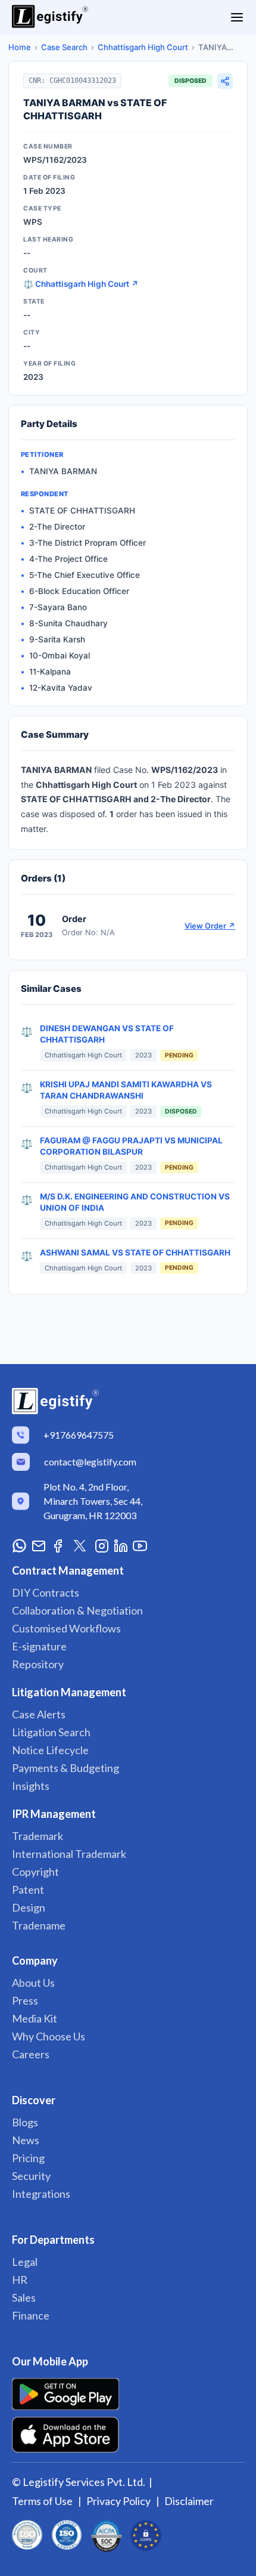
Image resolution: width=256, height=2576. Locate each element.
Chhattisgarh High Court (143, 47)
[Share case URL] (225, 81)
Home (20, 47)
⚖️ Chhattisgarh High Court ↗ (81, 284)
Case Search (64, 47)
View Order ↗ (210, 926)
